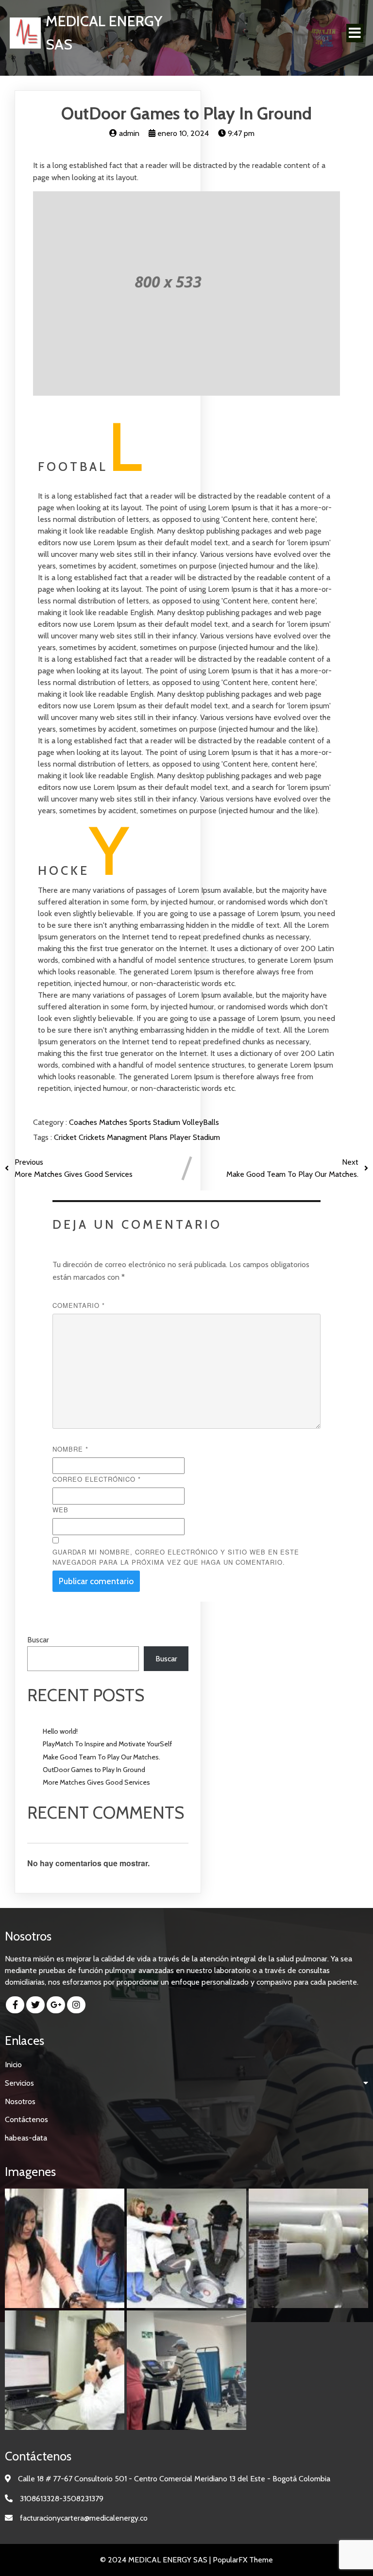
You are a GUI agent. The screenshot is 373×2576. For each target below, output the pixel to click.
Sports (141, 1122)
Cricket (66, 1137)
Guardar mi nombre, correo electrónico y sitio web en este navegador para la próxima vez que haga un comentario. (176, 1557)
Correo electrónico (97, 1479)
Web (60, 1510)
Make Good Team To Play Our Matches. (102, 1757)
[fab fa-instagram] (76, 2005)
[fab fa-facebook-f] (15, 2005)
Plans (159, 1137)
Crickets (93, 1137)
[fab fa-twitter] (35, 2005)
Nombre (70, 1449)
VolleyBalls (201, 1122)
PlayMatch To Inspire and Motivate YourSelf (107, 1744)
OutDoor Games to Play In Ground (94, 1770)
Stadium (168, 1122)
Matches (114, 1122)
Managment (128, 1137)
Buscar (38, 1640)
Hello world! (60, 1731)
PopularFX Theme (243, 2560)
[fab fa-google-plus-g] (56, 2005)
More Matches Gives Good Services (96, 1782)
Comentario (79, 1305)
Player (181, 1137)
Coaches (84, 1122)
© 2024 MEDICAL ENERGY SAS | (156, 2560)
